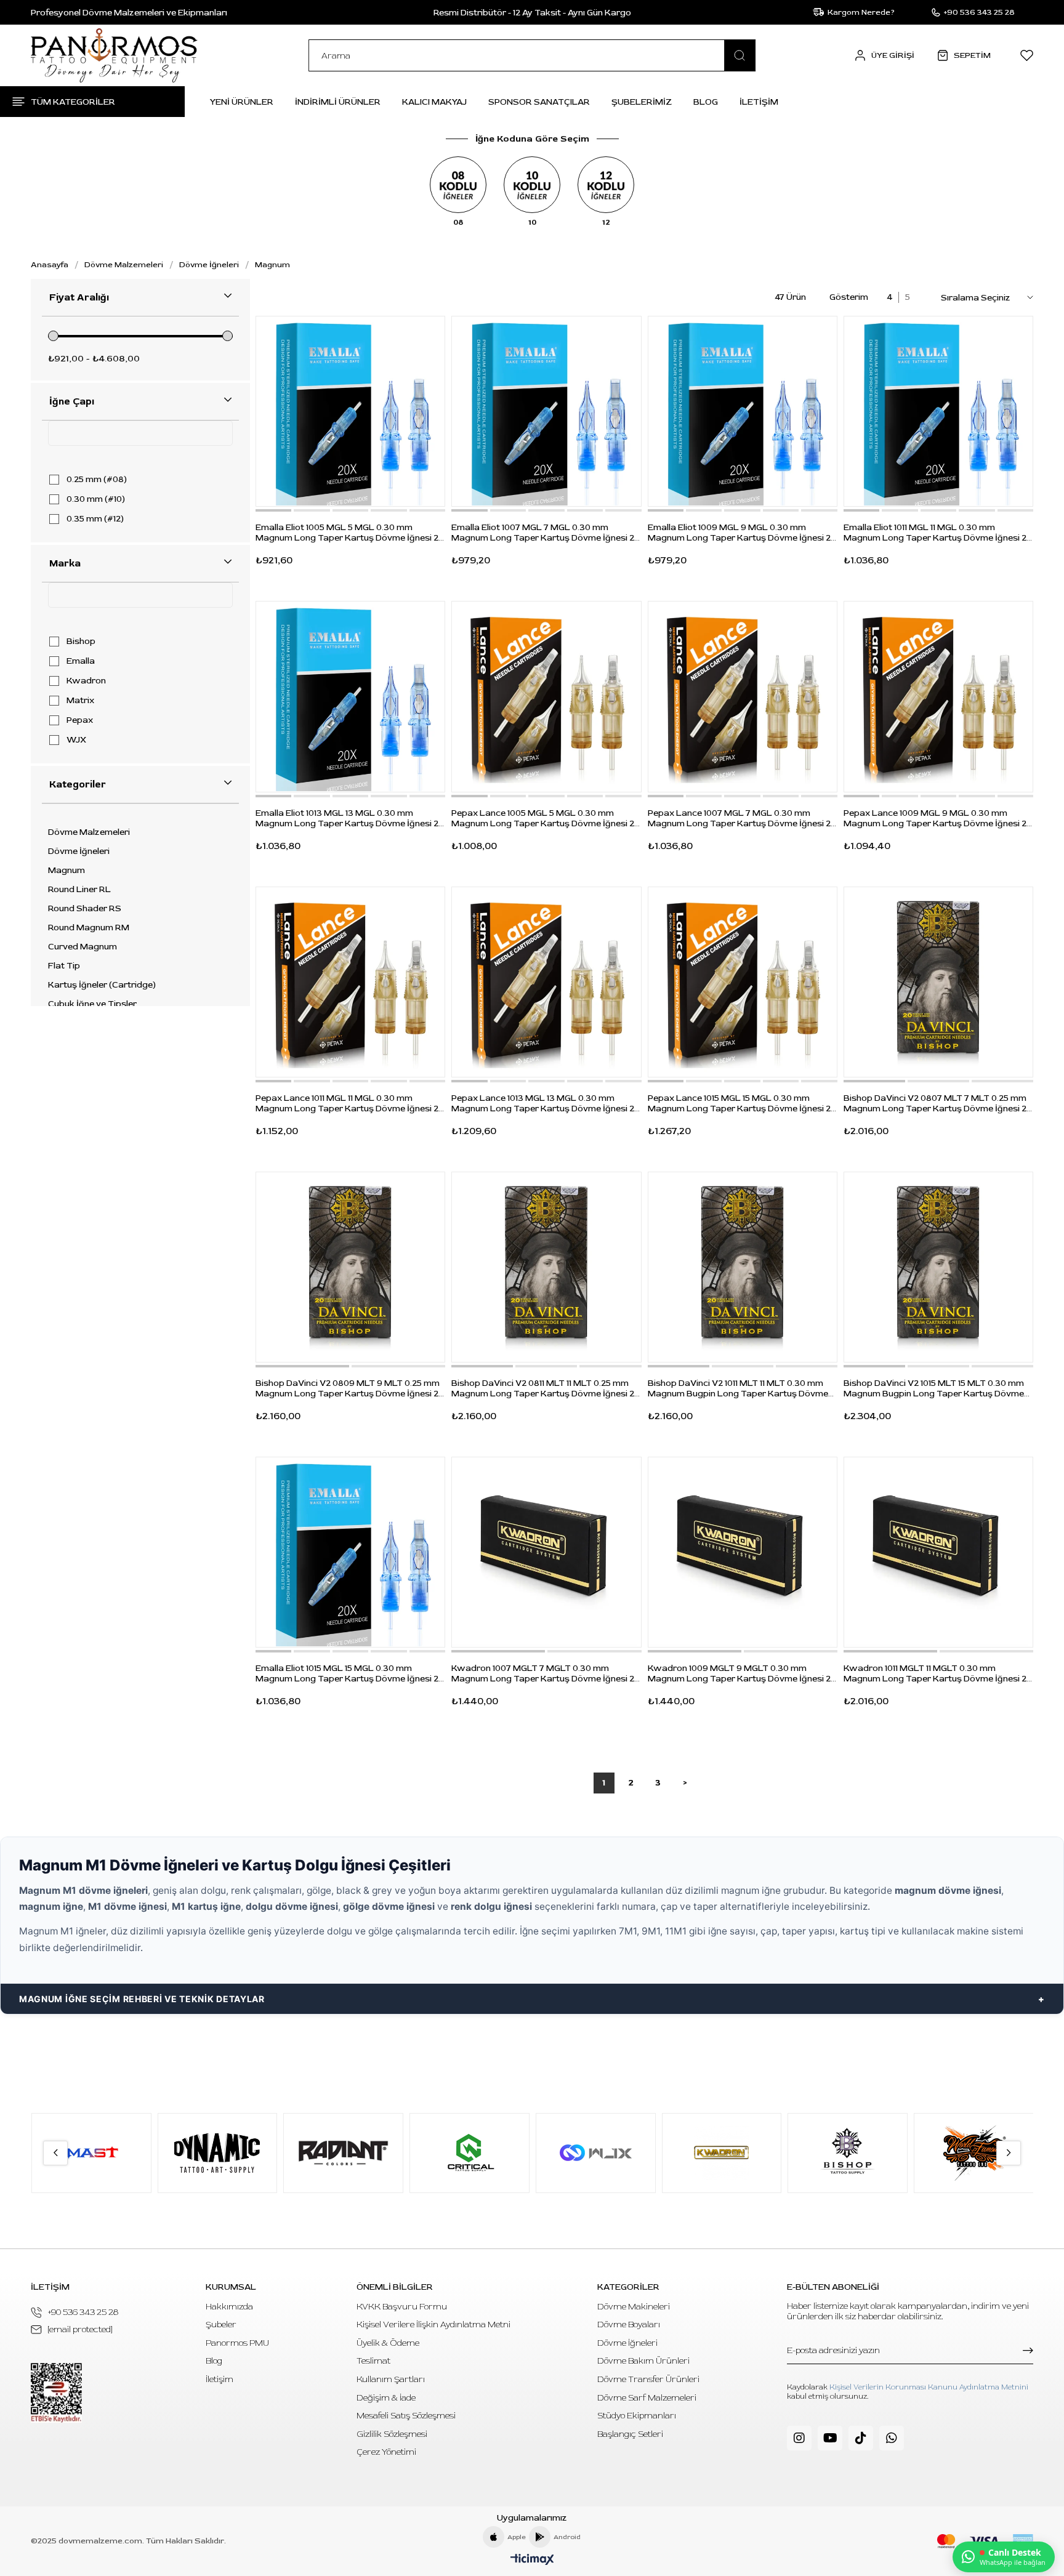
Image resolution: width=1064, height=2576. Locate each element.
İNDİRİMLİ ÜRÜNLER (338, 102)
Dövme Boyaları (629, 2324)
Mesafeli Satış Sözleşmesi (406, 2416)
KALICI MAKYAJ (434, 102)
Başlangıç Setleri (630, 2434)
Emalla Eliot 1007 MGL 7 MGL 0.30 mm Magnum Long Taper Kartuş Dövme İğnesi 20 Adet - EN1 (546, 533)
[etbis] (56, 2393)
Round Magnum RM (89, 928)
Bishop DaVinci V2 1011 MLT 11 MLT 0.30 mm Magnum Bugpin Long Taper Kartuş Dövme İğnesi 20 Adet (738, 1388)
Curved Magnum (83, 947)
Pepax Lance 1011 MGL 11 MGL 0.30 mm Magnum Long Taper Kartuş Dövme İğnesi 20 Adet (350, 1103)
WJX (76, 740)
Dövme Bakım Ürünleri (643, 2361)
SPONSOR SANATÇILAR (539, 102)
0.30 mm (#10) (96, 499)
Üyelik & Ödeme (388, 2343)
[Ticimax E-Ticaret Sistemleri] (532, 2560)
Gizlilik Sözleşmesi (392, 2434)
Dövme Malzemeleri (89, 832)
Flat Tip (64, 966)
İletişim (220, 2379)
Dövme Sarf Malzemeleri (647, 2398)
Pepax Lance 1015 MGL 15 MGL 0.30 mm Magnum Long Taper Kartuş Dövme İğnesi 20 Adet (742, 1103)
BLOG (706, 102)
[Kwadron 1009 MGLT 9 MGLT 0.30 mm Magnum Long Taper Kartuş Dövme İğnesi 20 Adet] (743, 1552)
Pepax (80, 720)
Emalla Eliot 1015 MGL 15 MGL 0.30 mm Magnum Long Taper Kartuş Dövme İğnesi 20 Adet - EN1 (350, 1673)
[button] (273, 510)
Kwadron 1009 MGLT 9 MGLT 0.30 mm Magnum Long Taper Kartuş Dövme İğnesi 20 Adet (742, 1673)
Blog (214, 2361)
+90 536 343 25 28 (83, 2312)
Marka (65, 563)
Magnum (66, 871)
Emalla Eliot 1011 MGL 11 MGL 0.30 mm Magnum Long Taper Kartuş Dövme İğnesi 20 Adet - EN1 (938, 533)
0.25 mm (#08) (97, 480)
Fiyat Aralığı (79, 297)
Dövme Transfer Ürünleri (648, 2379)
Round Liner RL (79, 890)
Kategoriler (78, 784)
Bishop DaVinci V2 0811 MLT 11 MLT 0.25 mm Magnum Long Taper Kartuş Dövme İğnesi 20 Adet (546, 1388)
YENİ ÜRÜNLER (241, 102)
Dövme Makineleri (634, 2307)
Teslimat (373, 2361)
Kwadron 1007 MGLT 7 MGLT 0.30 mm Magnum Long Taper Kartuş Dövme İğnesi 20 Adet (546, 1673)
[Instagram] (799, 2438)
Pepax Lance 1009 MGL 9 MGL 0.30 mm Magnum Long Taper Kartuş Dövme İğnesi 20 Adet (938, 818)
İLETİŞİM (759, 102)
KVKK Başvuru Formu (402, 2307)
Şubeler (221, 2324)
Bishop (81, 642)
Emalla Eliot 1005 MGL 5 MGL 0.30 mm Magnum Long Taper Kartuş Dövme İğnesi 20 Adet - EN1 (350, 533)
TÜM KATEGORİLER (73, 102)
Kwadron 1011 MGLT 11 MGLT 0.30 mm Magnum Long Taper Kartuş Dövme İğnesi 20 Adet (938, 1673)
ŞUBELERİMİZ (642, 102)
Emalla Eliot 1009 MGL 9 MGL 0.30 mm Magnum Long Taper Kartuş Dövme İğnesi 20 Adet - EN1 (742, 533)
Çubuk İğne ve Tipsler (92, 1004)
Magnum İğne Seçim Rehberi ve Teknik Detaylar (142, 1999)
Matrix (80, 701)
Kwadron (86, 681)
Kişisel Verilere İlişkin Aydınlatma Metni (433, 2324)
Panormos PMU (237, 2343)
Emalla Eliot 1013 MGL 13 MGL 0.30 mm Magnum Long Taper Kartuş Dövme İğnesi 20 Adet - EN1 (350, 818)
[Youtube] (830, 2438)
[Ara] (740, 55)
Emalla (81, 661)
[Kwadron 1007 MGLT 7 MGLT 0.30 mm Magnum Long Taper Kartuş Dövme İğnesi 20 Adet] (546, 1552)
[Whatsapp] (892, 2438)
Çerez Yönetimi (386, 2452)
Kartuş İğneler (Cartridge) (102, 985)
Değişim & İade (386, 2398)
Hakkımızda (229, 2307)
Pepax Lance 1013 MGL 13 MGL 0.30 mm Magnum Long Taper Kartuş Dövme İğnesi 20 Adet (546, 1103)
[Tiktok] (861, 2438)
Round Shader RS (85, 909)
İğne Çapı (72, 401)
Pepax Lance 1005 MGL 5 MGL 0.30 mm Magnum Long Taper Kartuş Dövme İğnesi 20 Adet (546, 818)
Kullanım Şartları (391, 2379)
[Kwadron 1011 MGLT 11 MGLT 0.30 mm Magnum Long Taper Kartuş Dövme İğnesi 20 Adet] (938, 1552)
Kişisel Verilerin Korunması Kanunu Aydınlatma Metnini (929, 2387)
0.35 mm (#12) (95, 519)
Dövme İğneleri (79, 851)
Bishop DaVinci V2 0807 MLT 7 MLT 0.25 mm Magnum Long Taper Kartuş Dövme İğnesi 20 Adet (938, 1103)
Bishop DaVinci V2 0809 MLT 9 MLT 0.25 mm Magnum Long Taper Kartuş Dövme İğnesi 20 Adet (350, 1388)
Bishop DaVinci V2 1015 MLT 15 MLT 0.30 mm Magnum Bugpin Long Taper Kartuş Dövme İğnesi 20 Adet (934, 1388)
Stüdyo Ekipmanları (637, 2416)
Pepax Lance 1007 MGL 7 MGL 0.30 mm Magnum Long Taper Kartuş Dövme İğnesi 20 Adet (742, 818)
